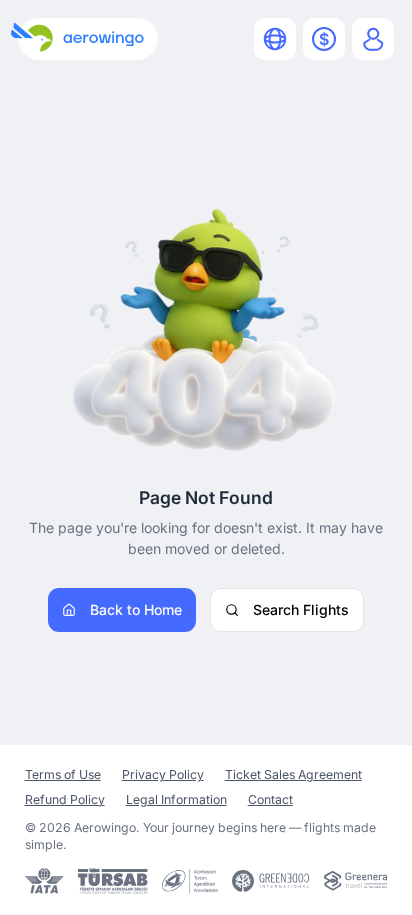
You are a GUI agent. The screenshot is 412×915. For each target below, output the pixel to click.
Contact (270, 799)
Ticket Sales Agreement (293, 774)
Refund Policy (65, 799)
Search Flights (301, 609)
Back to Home (136, 609)
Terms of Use (63, 774)
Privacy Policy (163, 774)
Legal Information (176, 799)
